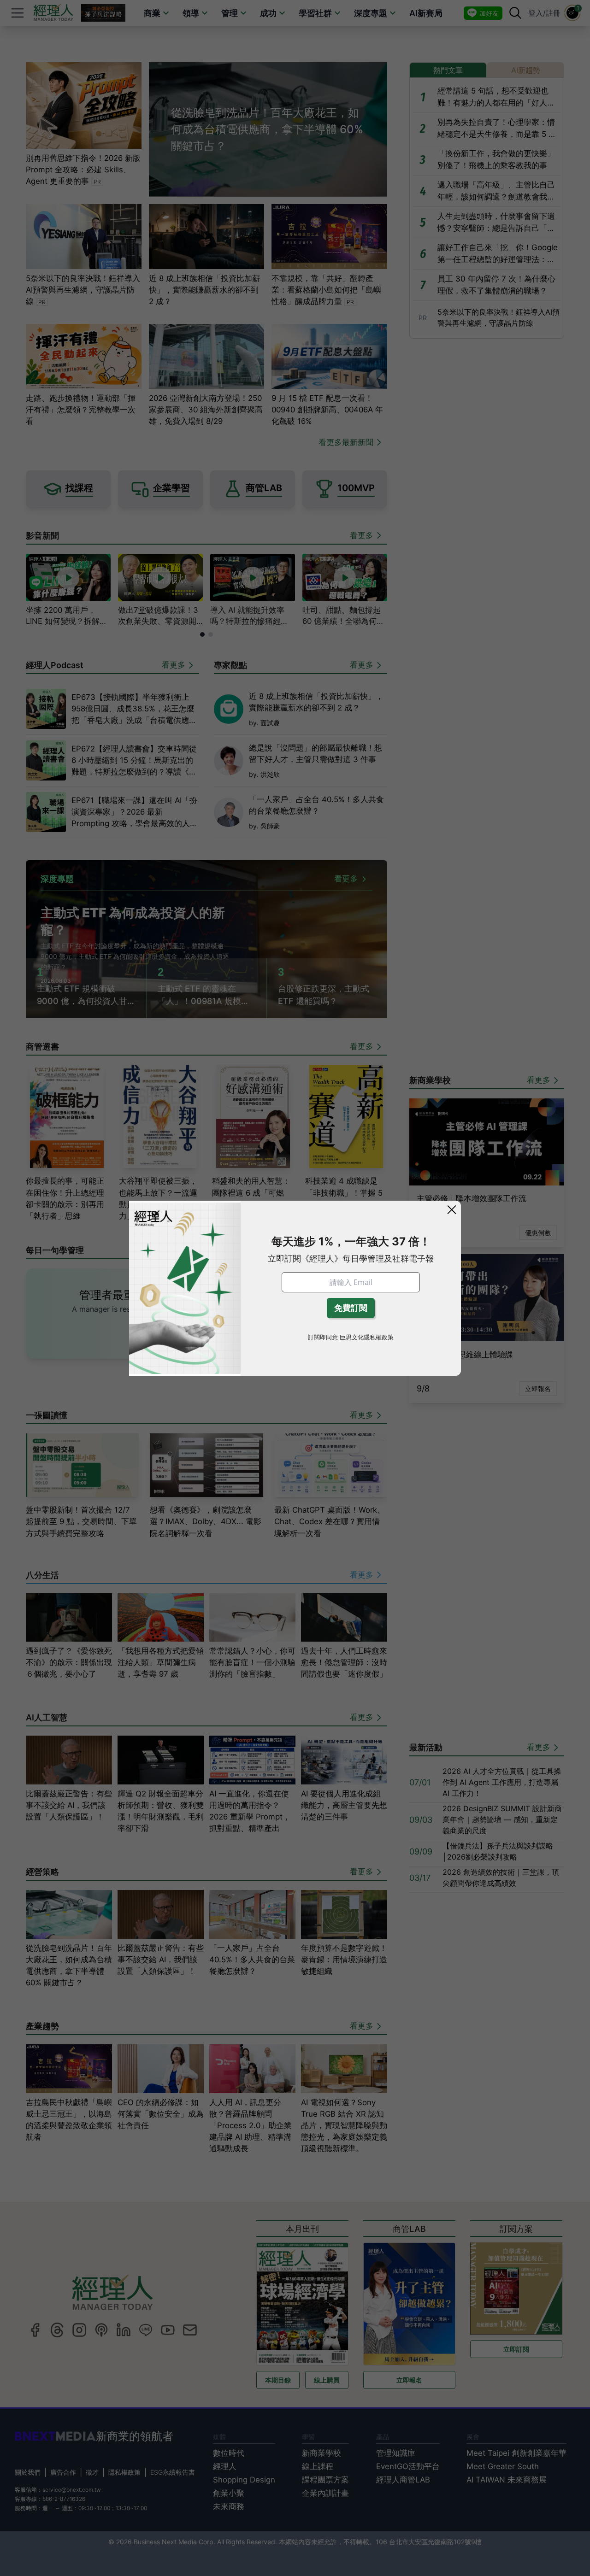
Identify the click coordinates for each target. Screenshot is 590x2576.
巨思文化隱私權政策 (367, 1337)
